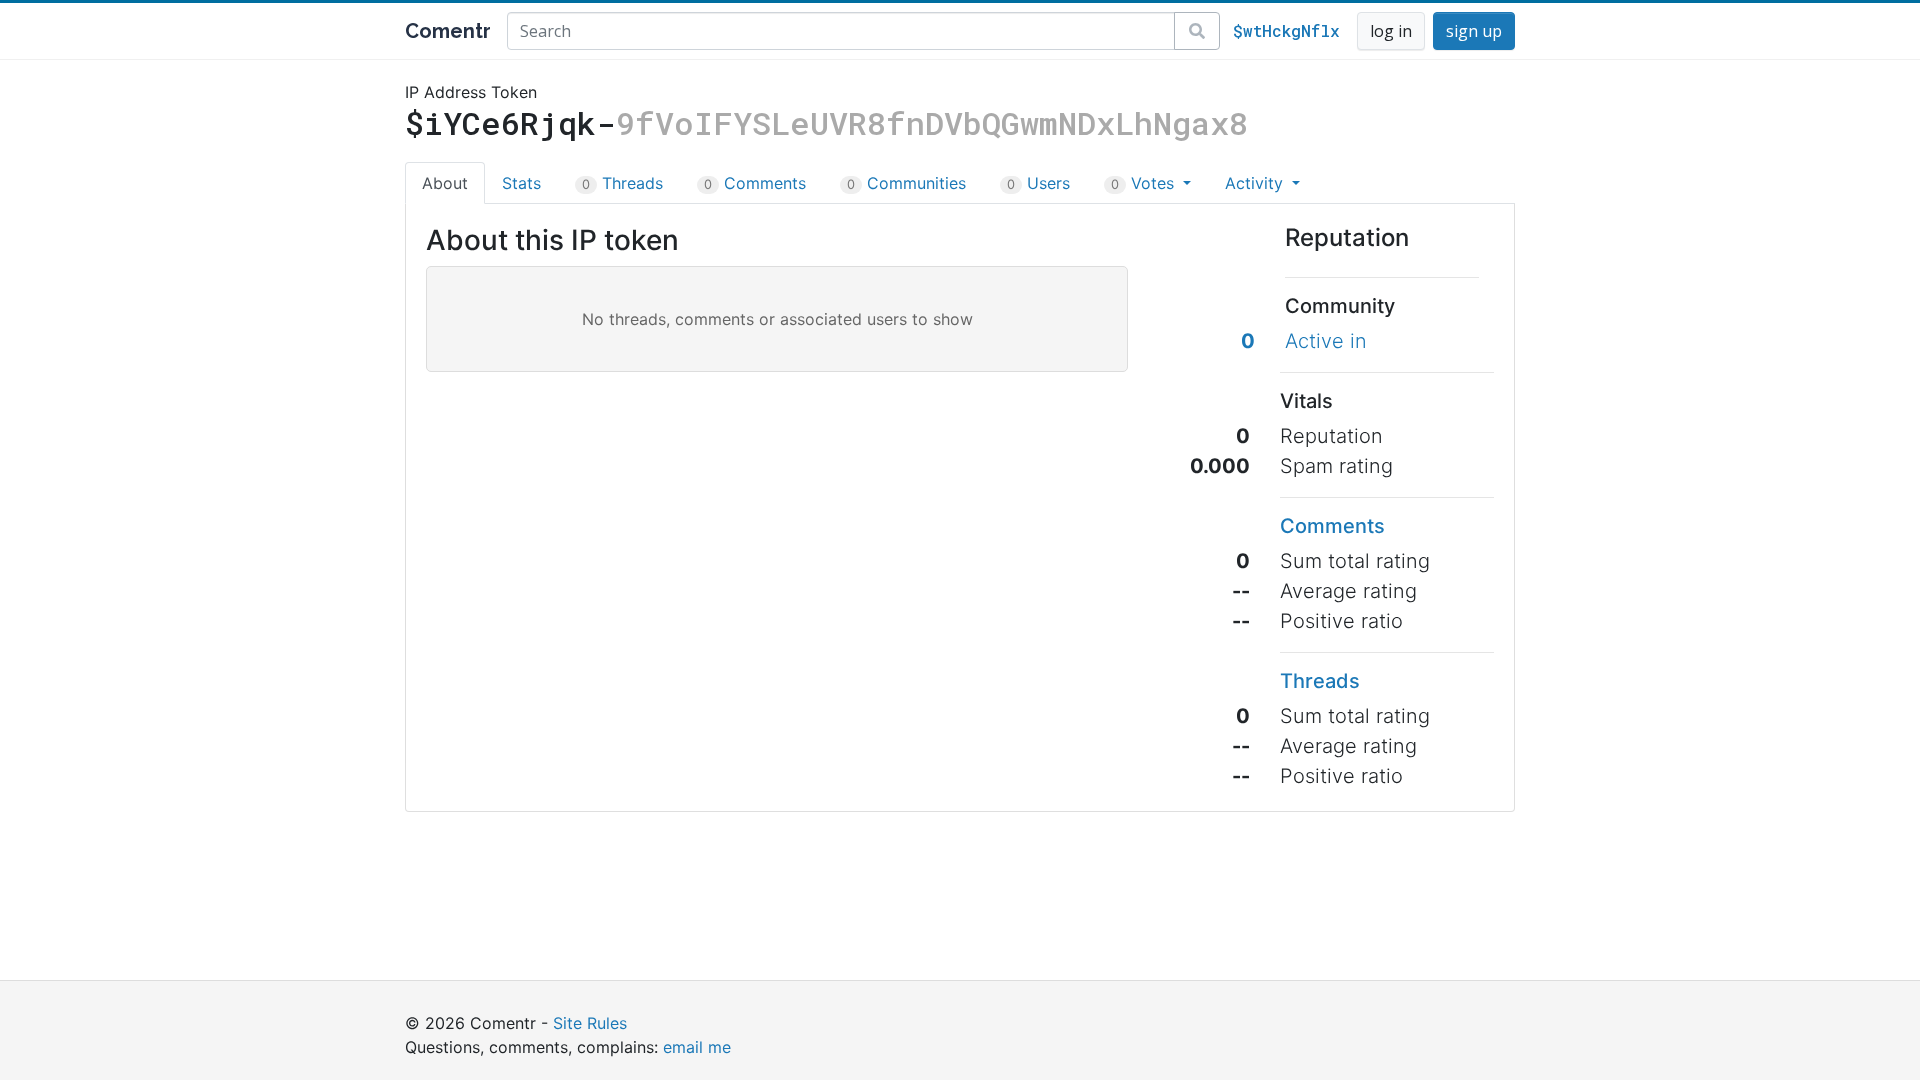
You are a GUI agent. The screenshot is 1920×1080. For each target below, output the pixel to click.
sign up (1474, 31)
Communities (906, 183)
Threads (622, 183)
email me (697, 1047)
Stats (521, 183)
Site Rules (590, 1023)
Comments (755, 183)
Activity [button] (1256, 183)
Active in (1326, 341)
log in (1391, 31)
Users (1038, 183)
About (445, 183)
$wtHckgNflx (1286, 30)
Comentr (448, 31)
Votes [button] (1145, 183)
